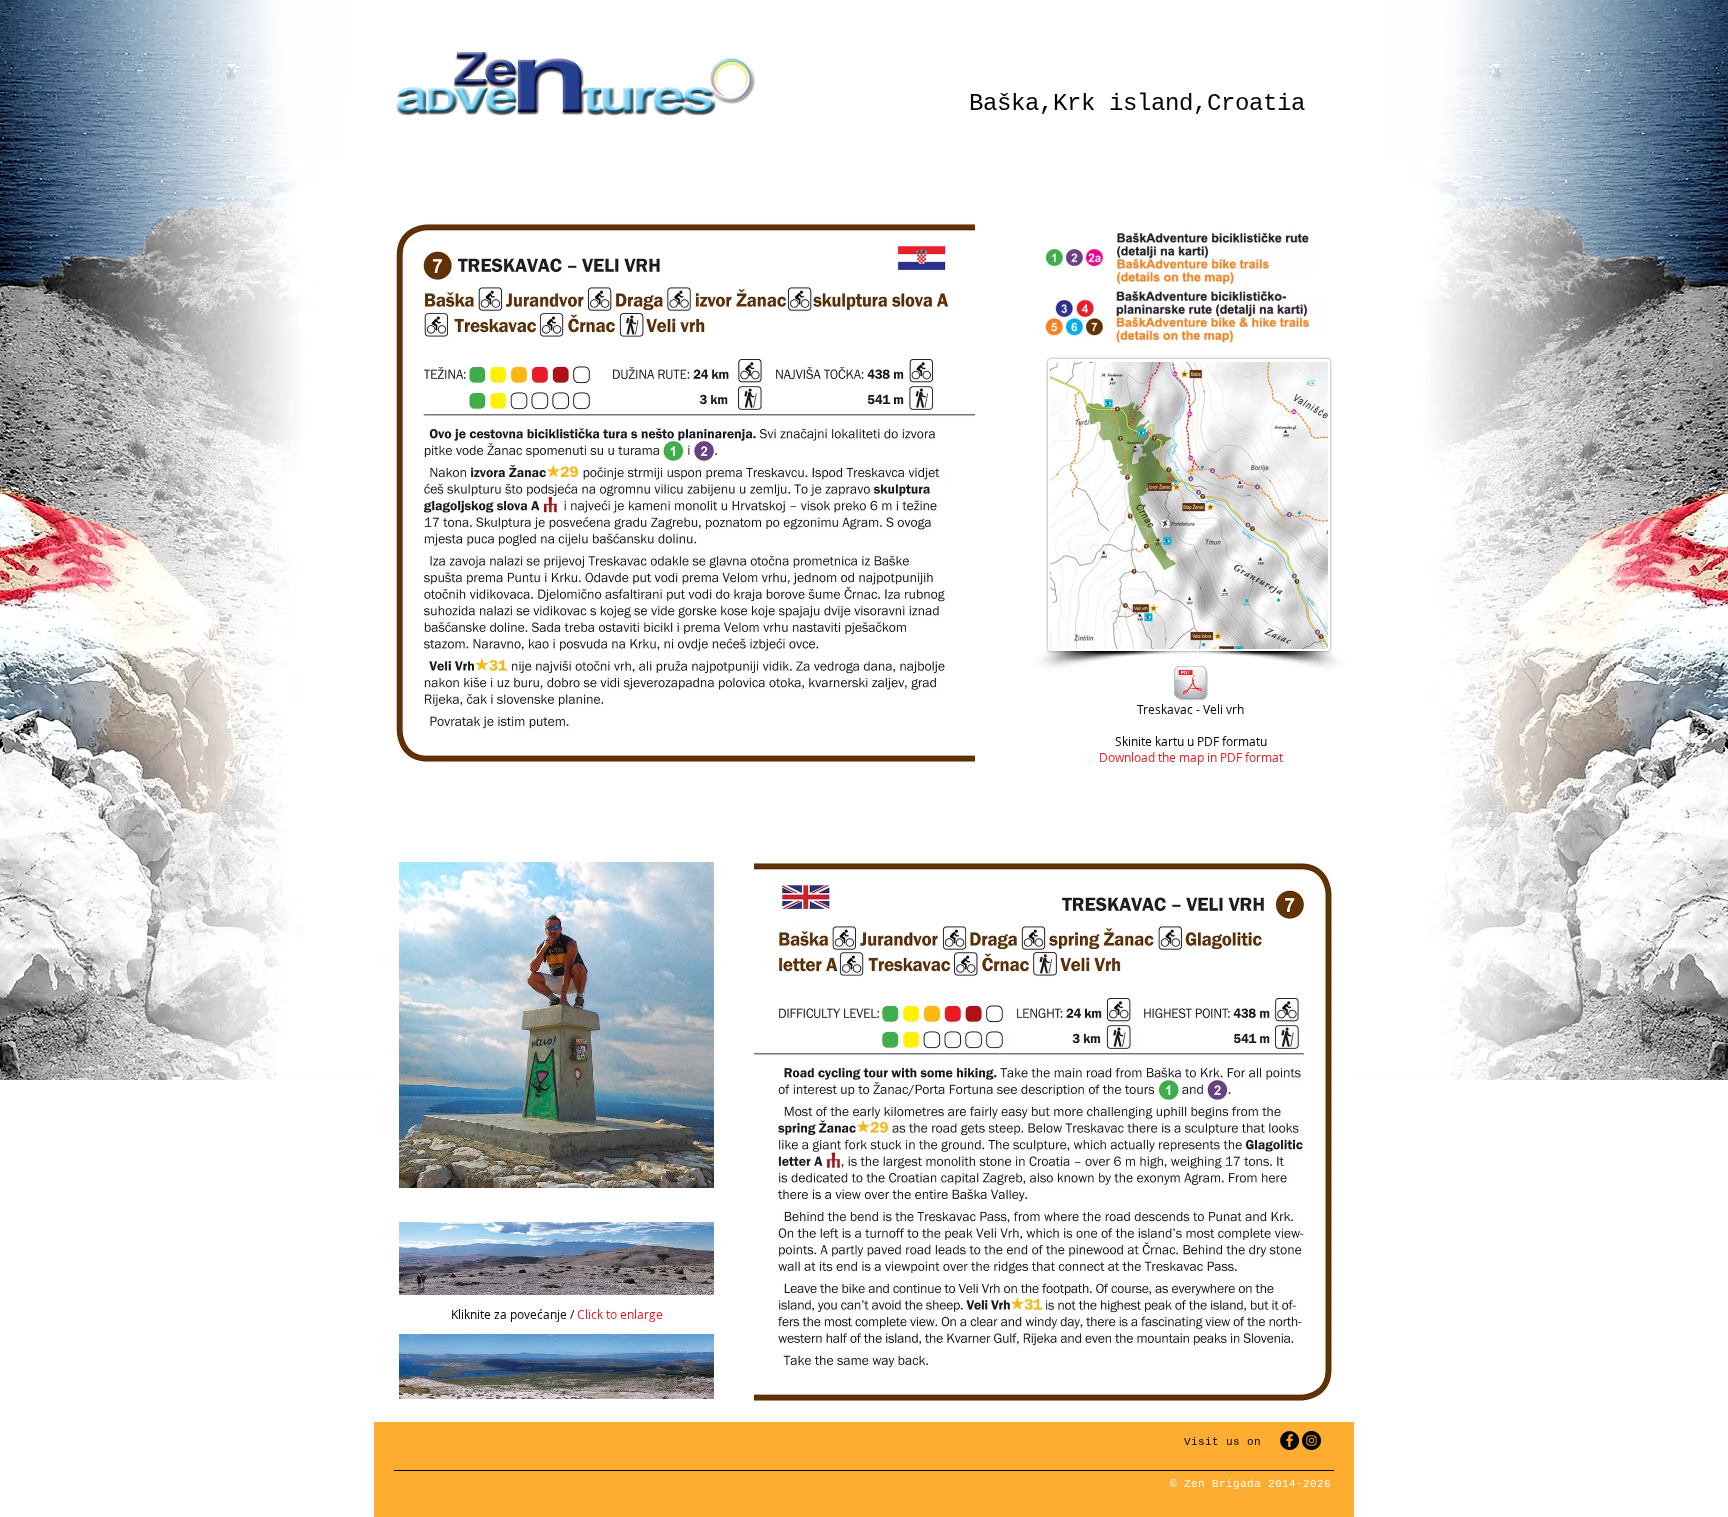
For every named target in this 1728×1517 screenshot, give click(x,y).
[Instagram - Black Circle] (1311, 1440)
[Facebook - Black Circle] (1289, 1440)
